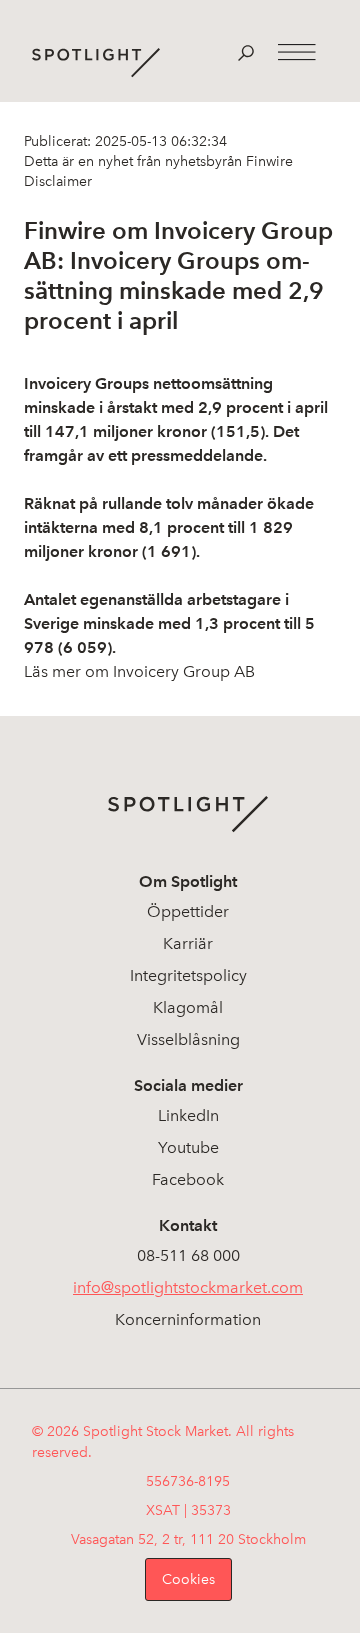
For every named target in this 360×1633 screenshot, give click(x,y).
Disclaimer (58, 181)
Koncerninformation (188, 1319)
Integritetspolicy (188, 975)
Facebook (188, 1179)
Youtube (188, 1147)
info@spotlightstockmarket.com (188, 1287)
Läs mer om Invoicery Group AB (139, 671)
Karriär (188, 943)
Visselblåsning (188, 1039)
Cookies (188, 1579)
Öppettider (188, 911)
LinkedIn (188, 1115)
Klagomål (188, 1007)
